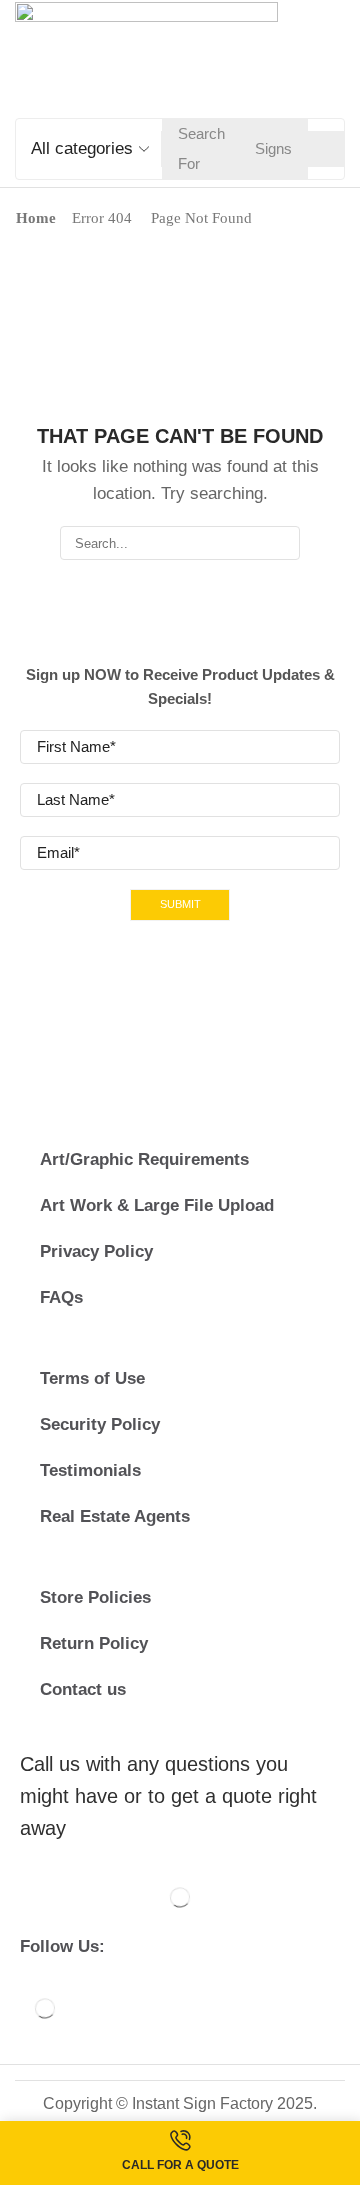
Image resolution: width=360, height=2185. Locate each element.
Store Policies (95, 1597)
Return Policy (94, 1643)
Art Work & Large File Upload (157, 1205)
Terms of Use (92, 1378)
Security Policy (100, 1424)
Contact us (83, 1689)
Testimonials (90, 1470)
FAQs (61, 1297)
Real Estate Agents (115, 1516)
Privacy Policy (96, 1251)
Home (36, 218)
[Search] (326, 149)
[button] (335, 56)
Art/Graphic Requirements (144, 1159)
